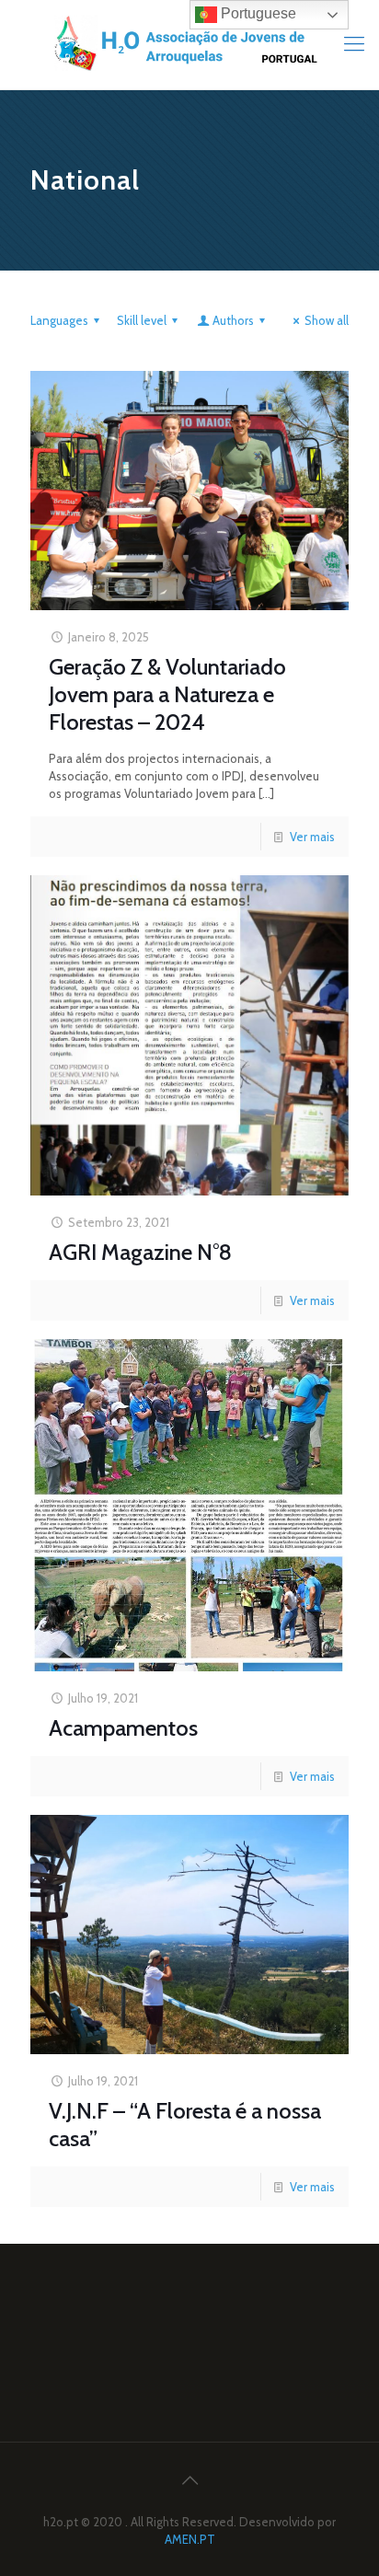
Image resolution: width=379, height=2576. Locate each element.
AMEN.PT (190, 2539)
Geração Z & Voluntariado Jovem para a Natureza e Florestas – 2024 (167, 694)
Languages (59, 320)
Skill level (142, 320)
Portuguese (257, 13)
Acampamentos (123, 1728)
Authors (233, 320)
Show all (327, 320)
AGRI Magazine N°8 (140, 1252)
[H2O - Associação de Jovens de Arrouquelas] (189, 45)
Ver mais (312, 837)
